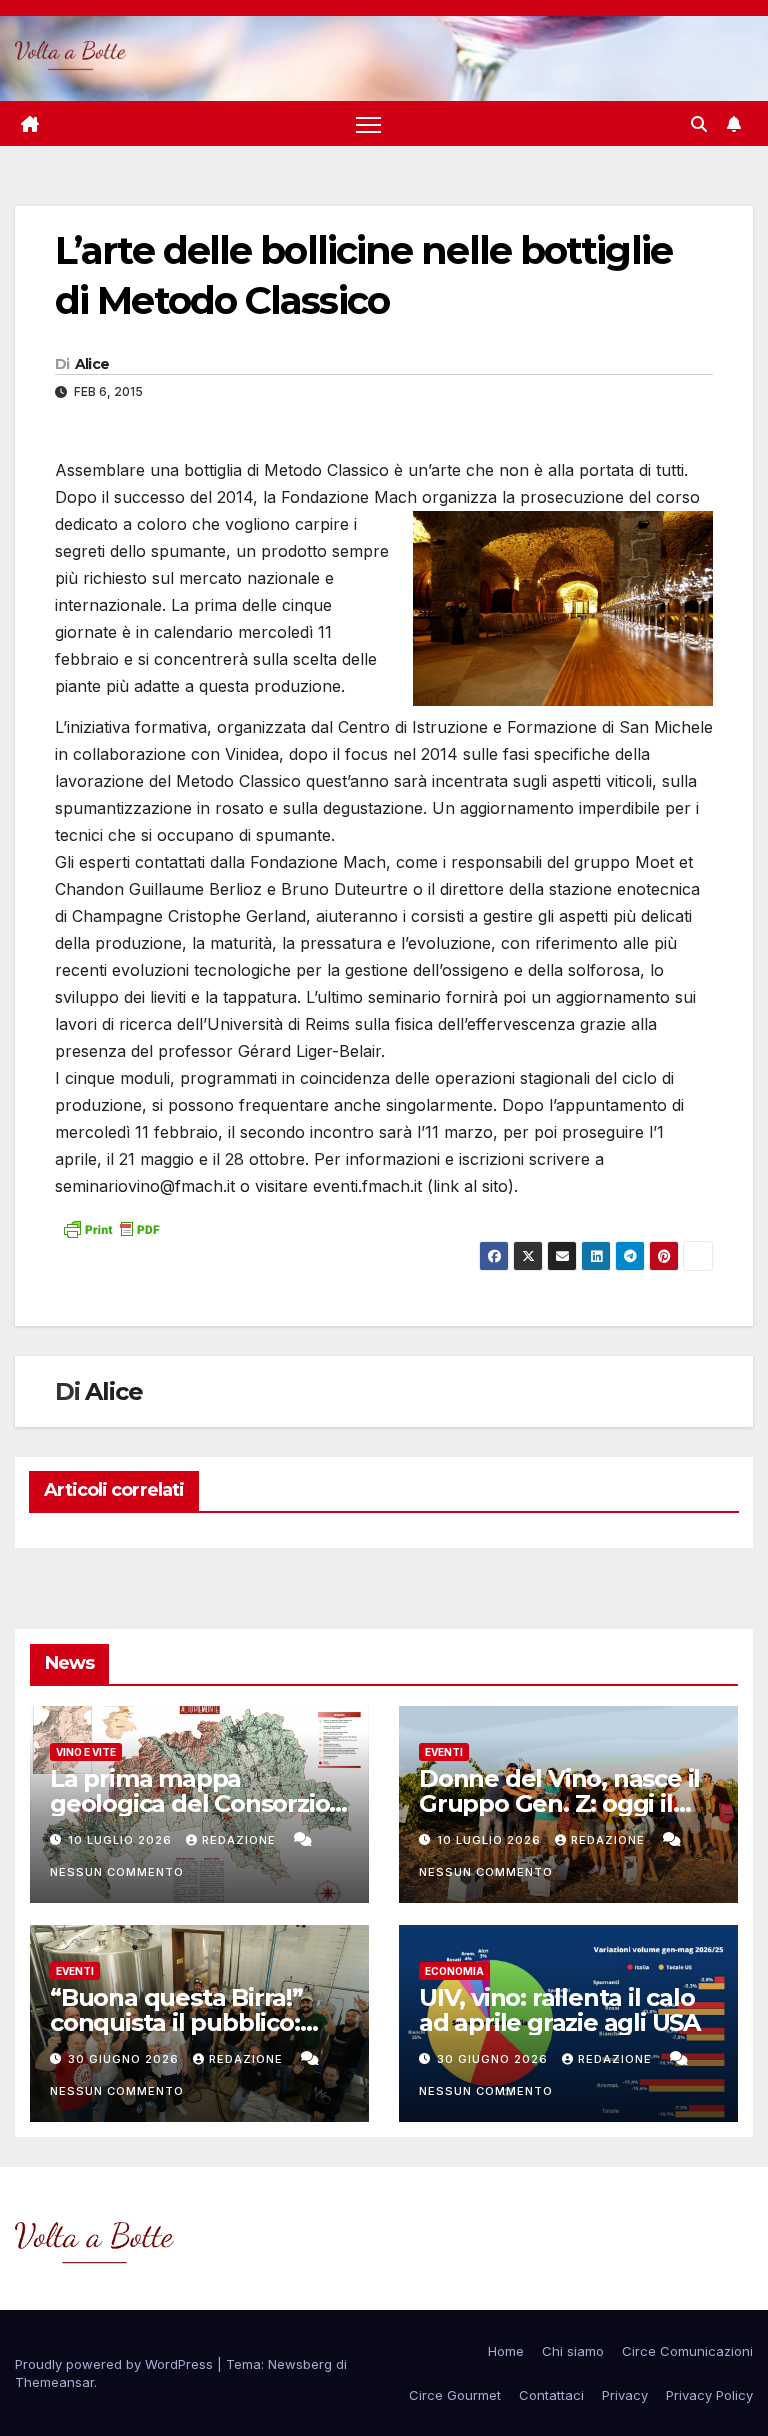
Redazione (241, 1840)
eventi (444, 1752)
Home (506, 2351)
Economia (454, 1971)
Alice (92, 364)
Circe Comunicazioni (687, 2351)
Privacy (625, 2395)
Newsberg (300, 2364)
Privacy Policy (709, 2395)
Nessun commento (117, 1872)
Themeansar (54, 2382)
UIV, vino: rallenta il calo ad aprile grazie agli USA (559, 2010)
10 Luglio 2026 (122, 1840)
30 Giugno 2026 (125, 2059)
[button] (699, 124)
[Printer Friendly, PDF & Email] (111, 1227)
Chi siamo (573, 2351)
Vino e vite (86, 1752)
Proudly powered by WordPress (116, 2364)
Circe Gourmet (455, 2395)
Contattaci (551, 2395)
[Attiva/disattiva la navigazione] (368, 123)
